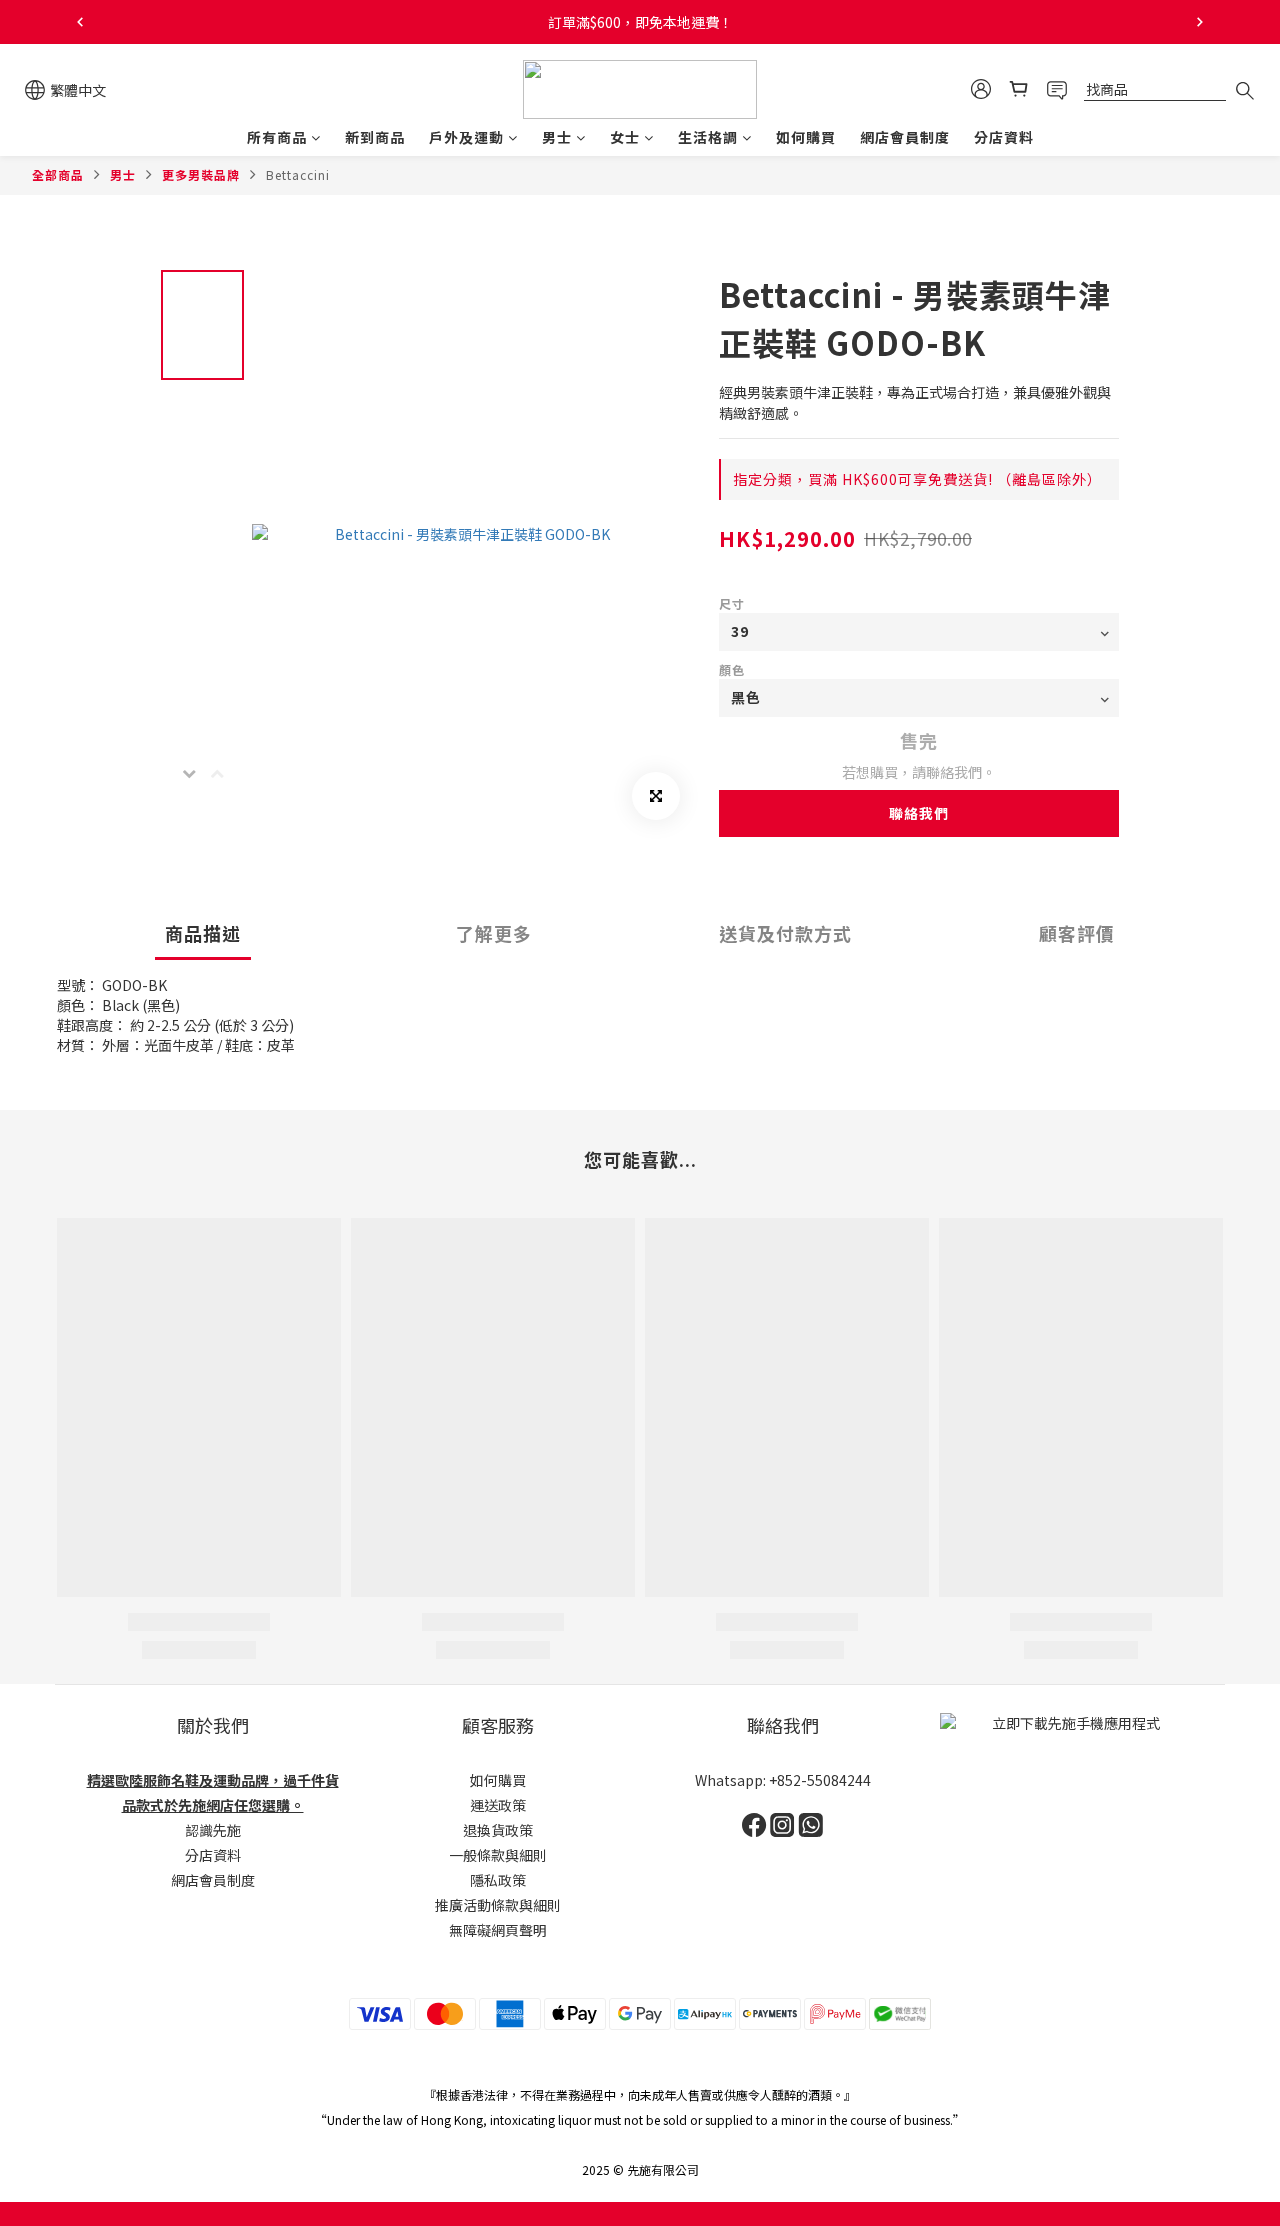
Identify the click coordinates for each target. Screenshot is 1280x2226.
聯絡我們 (919, 813)
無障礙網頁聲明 (498, 1930)
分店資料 (1004, 137)
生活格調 (708, 137)
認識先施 (213, 1830)
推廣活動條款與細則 (498, 1905)
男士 (557, 137)
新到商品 (375, 137)
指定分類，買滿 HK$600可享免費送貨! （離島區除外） (917, 479)
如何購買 (806, 137)
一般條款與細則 (498, 1855)
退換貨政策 (498, 1830)
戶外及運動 (466, 137)
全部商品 (58, 174)
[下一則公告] (1200, 22)
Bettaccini (298, 174)
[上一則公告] (80, 22)
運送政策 (498, 1805)
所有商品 (277, 137)
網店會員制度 (905, 137)
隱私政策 (498, 1880)
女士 (625, 137)
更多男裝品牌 (201, 174)
